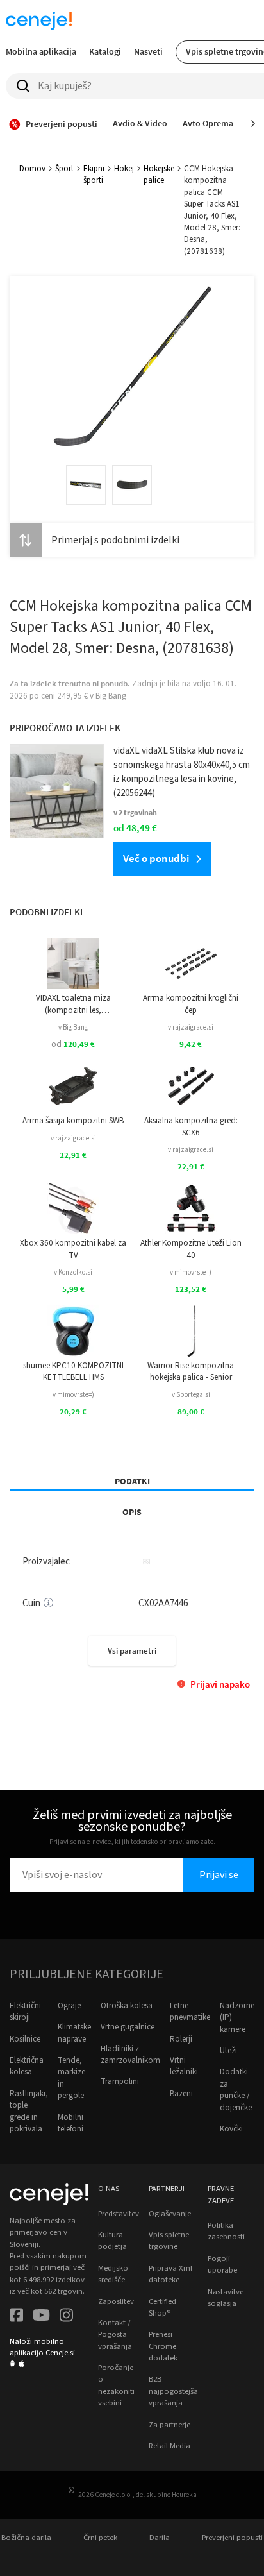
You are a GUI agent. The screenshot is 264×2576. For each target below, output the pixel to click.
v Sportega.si (191, 1395)
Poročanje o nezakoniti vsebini (116, 2385)
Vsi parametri (132, 1651)
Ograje (69, 2006)
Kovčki (231, 2129)
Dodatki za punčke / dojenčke (236, 2089)
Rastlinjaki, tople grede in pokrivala (29, 2111)
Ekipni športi (94, 174)
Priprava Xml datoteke (170, 2274)
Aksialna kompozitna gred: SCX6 (191, 1126)
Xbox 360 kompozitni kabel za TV (73, 1249)
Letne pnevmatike (190, 2012)
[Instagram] (66, 2317)
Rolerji (181, 2039)
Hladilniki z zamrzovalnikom (130, 2055)
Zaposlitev (116, 2301)
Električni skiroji (25, 2012)
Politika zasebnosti (226, 2231)
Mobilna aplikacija (41, 51)
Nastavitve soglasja (226, 2298)
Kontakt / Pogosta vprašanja (115, 2334)
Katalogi (105, 51)
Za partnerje (169, 2425)
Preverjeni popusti (232, 2538)
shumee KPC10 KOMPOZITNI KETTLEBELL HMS (73, 1371)
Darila (160, 2538)
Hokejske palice (159, 174)
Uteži (228, 2051)
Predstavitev (119, 2214)
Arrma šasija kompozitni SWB (73, 1121)
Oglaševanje (170, 2214)
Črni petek (100, 2538)
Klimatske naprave (74, 2033)
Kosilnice (25, 2039)
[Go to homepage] (39, 21)
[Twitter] (41, 2317)
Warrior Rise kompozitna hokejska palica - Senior (191, 1371)
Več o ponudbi (156, 858)
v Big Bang (73, 1027)
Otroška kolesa (127, 2006)
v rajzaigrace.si (191, 1027)
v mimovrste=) (191, 1272)
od (73, 1044)
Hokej (124, 169)
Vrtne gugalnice (128, 2027)
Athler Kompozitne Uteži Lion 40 (191, 1249)
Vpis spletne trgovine (169, 2241)
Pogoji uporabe (222, 2264)
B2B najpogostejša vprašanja (173, 2391)
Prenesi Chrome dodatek (163, 2346)
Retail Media (169, 2446)
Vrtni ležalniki (184, 2066)
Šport (64, 169)
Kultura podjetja (112, 2241)
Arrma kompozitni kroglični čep (191, 1004)
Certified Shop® (162, 2307)
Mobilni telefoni (70, 2123)
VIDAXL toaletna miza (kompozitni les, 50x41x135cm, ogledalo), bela (73, 1004)
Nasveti (148, 51)
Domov (32, 169)
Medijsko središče (113, 2274)
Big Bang (111, 696)
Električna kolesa (27, 2066)
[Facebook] (16, 2317)
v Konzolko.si (73, 1272)
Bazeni (181, 2094)
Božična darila (26, 2538)
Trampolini (120, 2081)
